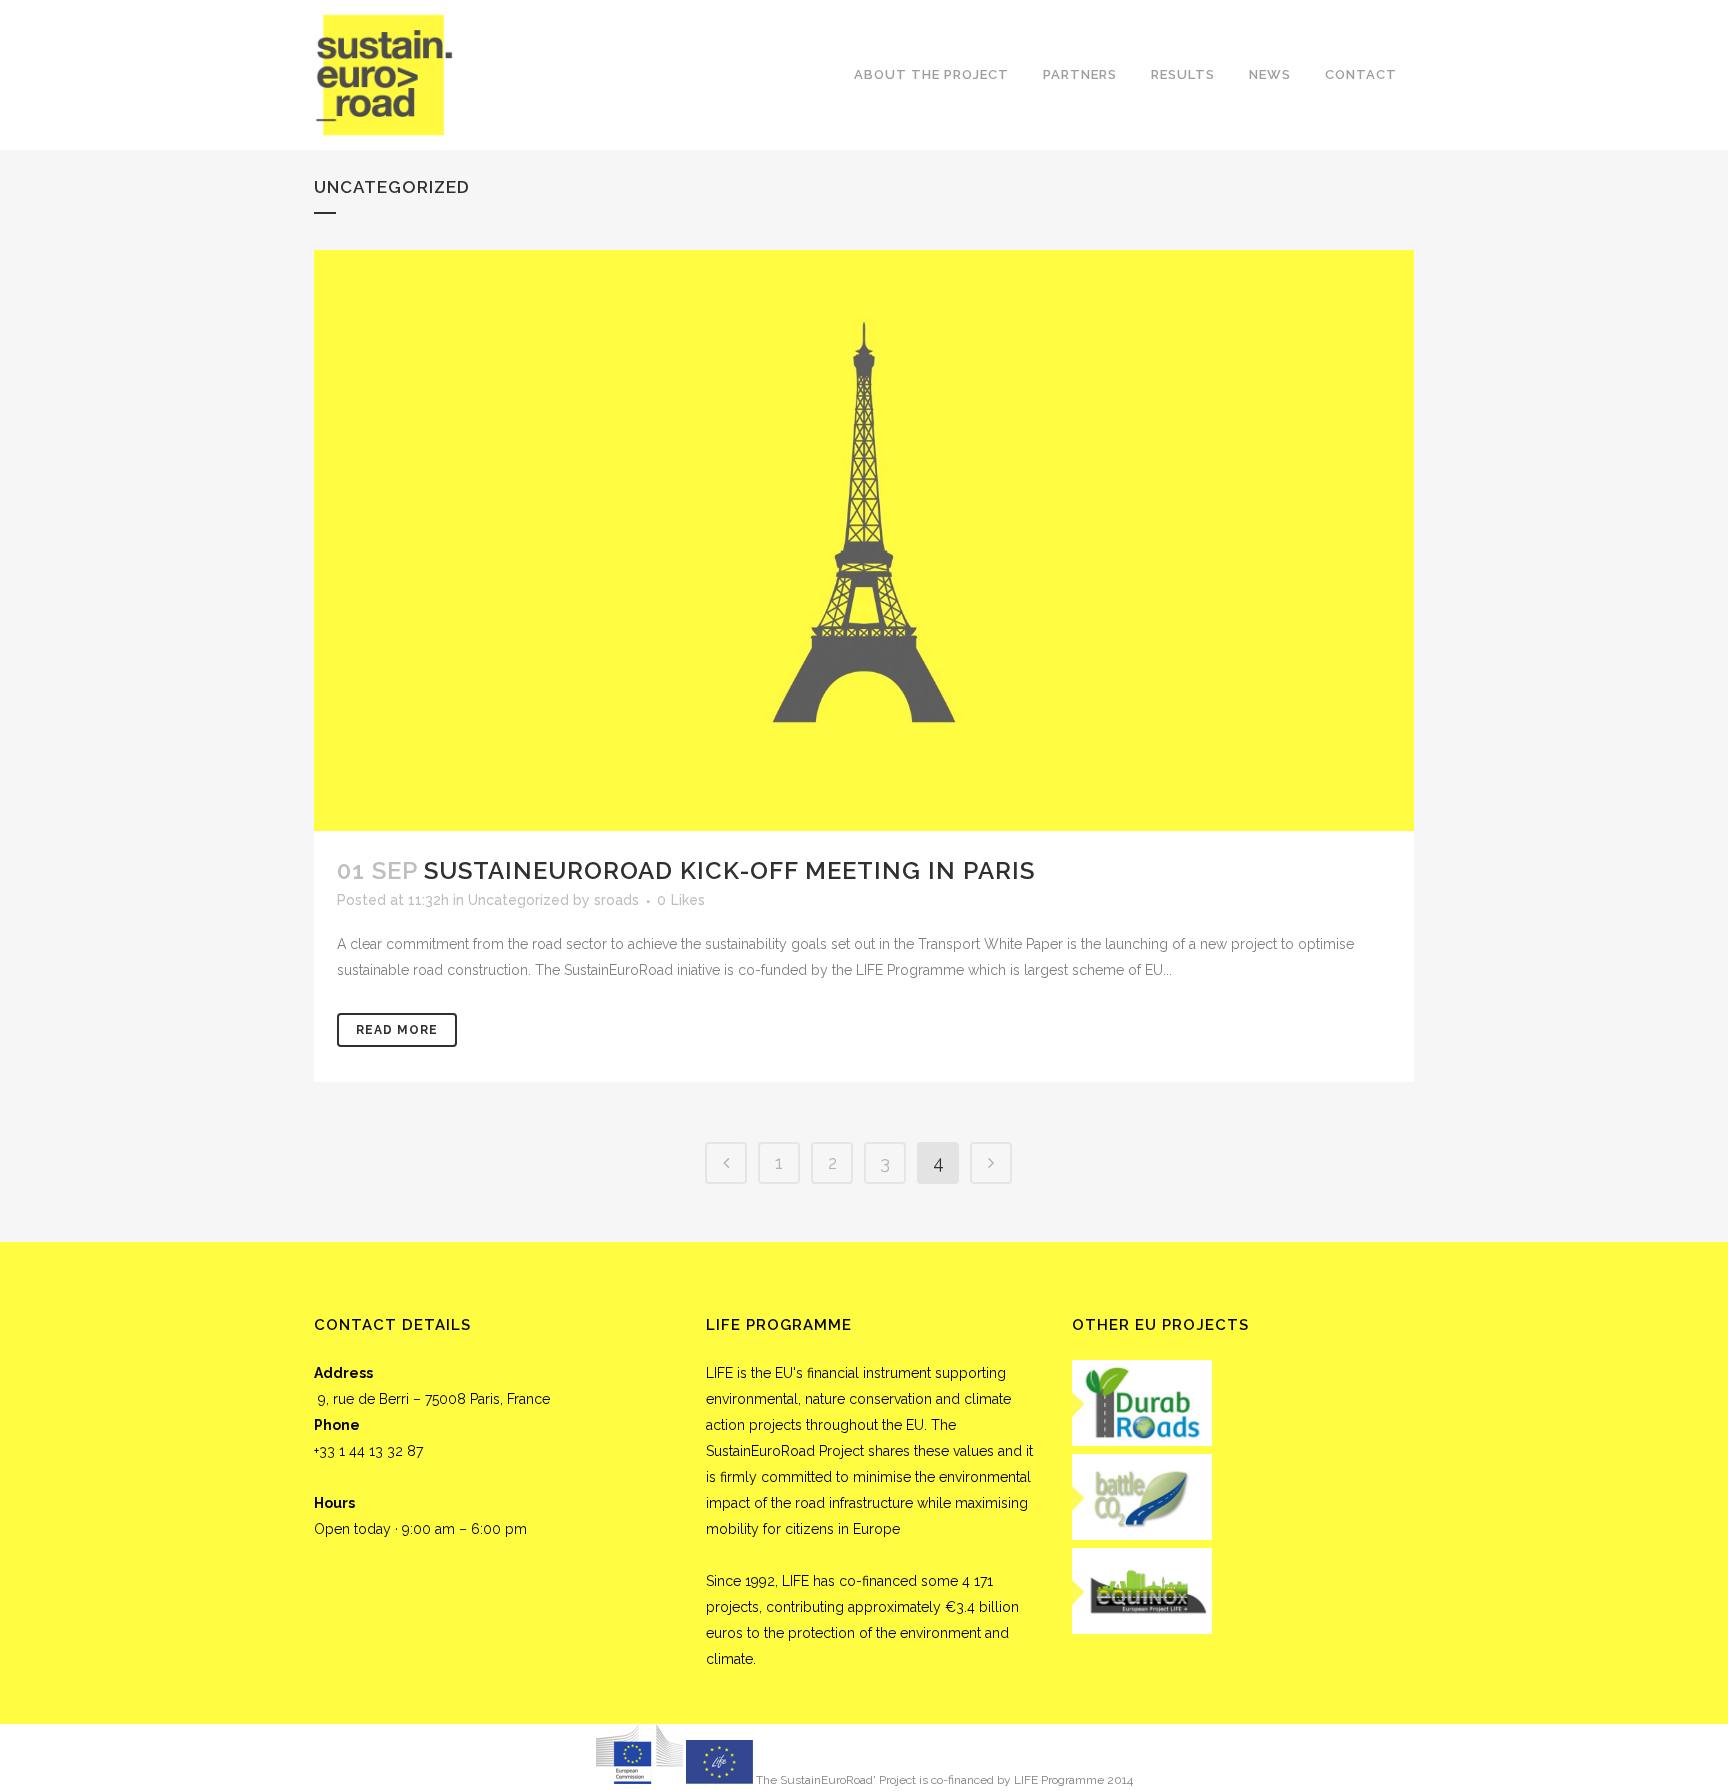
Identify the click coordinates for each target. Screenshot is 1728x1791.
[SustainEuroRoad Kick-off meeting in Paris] (864, 540)
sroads (616, 900)
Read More (397, 1030)
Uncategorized (518, 900)
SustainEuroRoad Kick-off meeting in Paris (729, 870)
